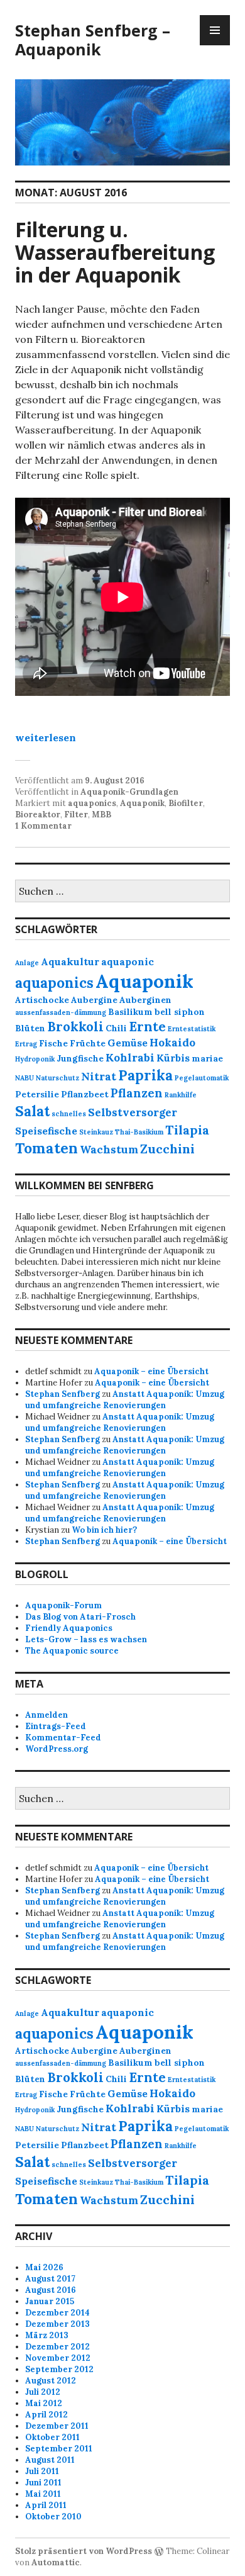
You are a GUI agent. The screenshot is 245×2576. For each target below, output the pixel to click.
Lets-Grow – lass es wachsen (86, 1639)
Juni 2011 (43, 2483)
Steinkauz (96, 1132)
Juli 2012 (43, 2392)
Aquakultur (70, 961)
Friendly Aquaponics (69, 1628)
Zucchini (167, 1149)
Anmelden (46, 1715)
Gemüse (128, 1043)
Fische (53, 1043)
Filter (76, 815)
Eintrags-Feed (56, 1726)
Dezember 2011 (57, 2426)
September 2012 (59, 2369)
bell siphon (180, 1012)
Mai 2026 (44, 2267)
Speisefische (46, 1131)
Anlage (27, 963)
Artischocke (42, 1000)
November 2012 (58, 2358)
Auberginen (145, 1000)
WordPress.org (57, 1749)
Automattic (56, 2562)
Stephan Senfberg (63, 1394)
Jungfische (80, 1058)
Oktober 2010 (53, 2517)
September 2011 (59, 2449)
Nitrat (99, 1077)
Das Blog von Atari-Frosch (80, 1617)
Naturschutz (57, 1078)
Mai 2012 (44, 2403)
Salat (32, 1111)
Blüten (30, 1028)
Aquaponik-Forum (63, 1605)
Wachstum (109, 1150)
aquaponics (92, 803)
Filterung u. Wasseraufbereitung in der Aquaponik (115, 252)
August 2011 (50, 2460)
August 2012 (51, 2381)
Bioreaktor (38, 815)
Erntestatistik (192, 1029)
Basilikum (130, 1012)
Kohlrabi (130, 1058)
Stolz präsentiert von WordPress (84, 2551)
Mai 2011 (43, 2494)
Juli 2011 (42, 2471)
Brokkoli (75, 1027)
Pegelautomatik (202, 1078)
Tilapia (187, 1130)
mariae (207, 1058)
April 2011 (46, 2505)
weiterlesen (46, 737)
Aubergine (94, 1000)
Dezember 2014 (57, 2313)
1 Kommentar (43, 826)
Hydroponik (35, 1059)
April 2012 (46, 2415)
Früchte (88, 1043)
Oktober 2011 (52, 2437)
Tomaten (46, 1148)
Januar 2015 (50, 2301)
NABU (24, 1078)
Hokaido (172, 1043)
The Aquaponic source (72, 1651)
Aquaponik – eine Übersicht (151, 1371)
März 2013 (47, 2335)
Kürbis (173, 1058)
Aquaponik (142, 803)
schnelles (69, 1114)
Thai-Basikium (139, 1132)
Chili (116, 1028)
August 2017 (50, 2279)
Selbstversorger (133, 1112)
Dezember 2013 (57, 2324)
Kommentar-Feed (63, 1738)
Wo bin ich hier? (104, 1530)
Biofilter (186, 803)
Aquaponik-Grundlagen (129, 792)
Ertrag (26, 1044)
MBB (101, 815)
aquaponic (128, 961)
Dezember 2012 (57, 2347)
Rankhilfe (181, 1095)
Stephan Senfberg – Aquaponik (93, 40)
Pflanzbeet (85, 1094)
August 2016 (51, 2290)
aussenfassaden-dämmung (61, 1012)
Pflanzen (137, 1093)
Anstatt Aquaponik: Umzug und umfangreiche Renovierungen (125, 1400)
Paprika (145, 1075)
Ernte (147, 1027)
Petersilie (37, 1094)
